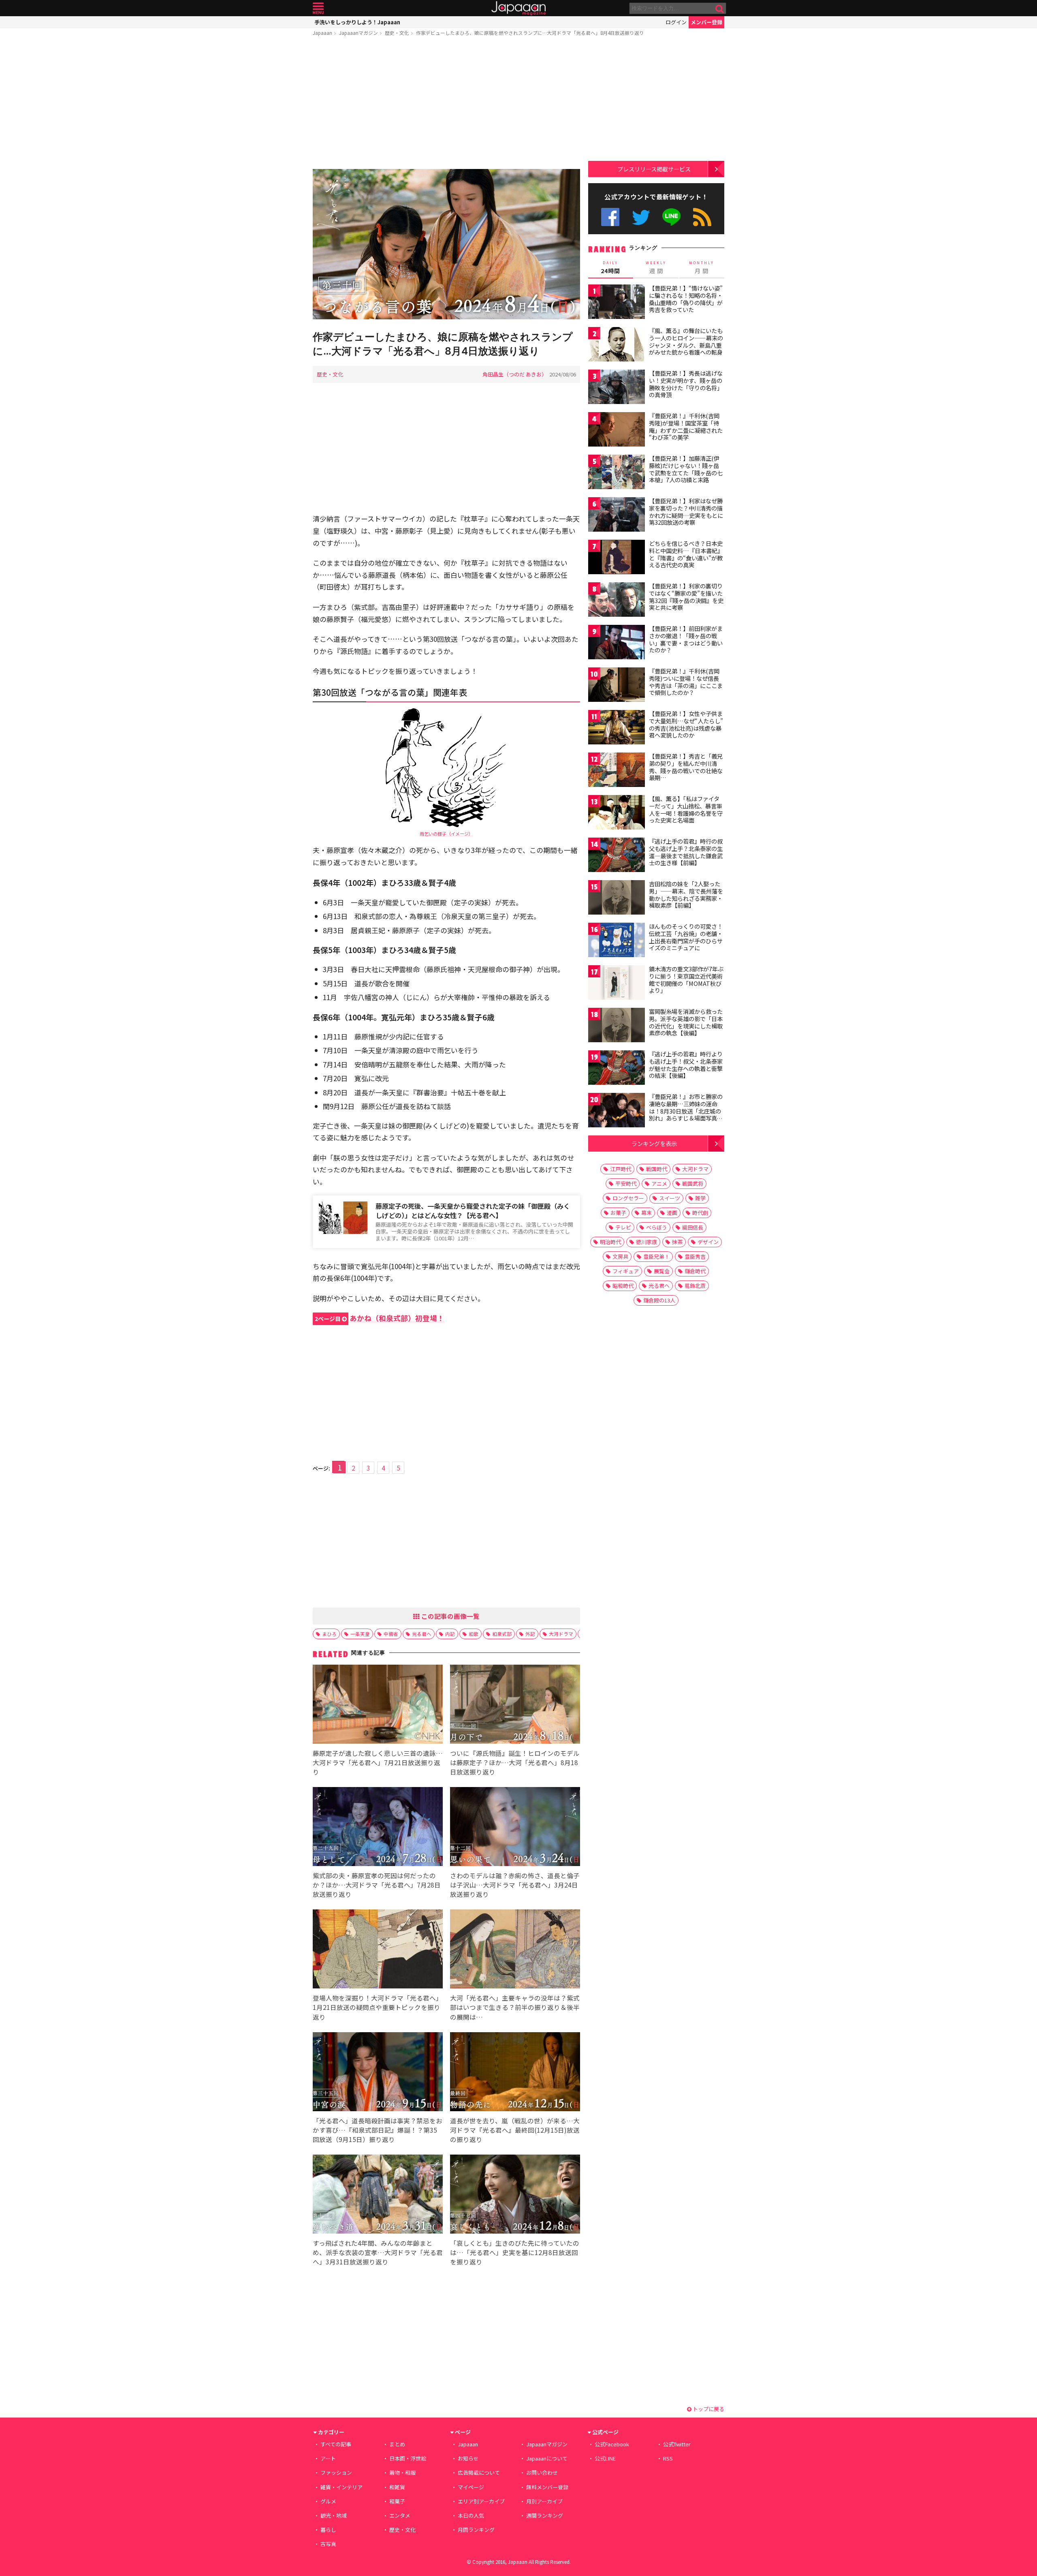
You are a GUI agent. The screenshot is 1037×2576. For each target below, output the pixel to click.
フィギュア (626, 1271)
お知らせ (468, 2458)
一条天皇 (360, 1634)
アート (328, 2458)
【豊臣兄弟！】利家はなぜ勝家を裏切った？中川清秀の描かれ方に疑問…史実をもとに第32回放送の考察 (686, 512)
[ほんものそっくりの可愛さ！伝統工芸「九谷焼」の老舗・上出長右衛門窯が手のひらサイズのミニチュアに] (617, 941)
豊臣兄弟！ (656, 1256)
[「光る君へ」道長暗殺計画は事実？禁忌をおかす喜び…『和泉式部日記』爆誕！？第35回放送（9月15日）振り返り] (378, 2073)
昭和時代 (623, 1286)
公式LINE (672, 217)
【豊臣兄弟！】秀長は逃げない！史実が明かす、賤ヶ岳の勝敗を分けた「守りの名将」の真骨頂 (686, 384)
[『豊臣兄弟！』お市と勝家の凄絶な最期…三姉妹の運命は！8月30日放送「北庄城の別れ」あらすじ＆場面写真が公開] (617, 1111)
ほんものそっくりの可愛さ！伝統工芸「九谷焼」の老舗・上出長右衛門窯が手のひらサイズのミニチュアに (686, 937)
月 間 (702, 267)
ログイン (676, 22)
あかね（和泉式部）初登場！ (380, 1318)
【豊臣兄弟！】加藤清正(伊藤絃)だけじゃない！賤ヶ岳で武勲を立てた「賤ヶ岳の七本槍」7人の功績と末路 (686, 469)
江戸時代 (621, 1169)
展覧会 (662, 1271)
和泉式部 (502, 1634)
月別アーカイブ (544, 2501)
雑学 (700, 1198)
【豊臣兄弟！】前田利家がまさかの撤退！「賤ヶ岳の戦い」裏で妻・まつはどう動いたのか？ (686, 639)
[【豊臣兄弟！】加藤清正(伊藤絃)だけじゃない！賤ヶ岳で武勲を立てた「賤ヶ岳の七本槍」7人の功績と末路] (617, 473)
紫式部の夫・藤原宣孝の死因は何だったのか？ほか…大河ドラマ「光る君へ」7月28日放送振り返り (377, 1885)
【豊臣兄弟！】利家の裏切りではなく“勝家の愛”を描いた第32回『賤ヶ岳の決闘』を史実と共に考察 (686, 597)
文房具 (620, 1256)
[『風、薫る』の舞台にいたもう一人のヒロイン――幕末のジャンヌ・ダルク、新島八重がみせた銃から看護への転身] (617, 345)
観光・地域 (334, 2515)
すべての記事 (336, 2444)
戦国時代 (657, 1169)
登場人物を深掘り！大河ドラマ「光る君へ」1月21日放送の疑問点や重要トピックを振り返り (378, 2007)
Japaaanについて (547, 2458)
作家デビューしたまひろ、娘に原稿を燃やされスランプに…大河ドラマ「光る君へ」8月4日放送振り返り (530, 33)
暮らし (328, 2530)
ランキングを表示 (654, 1143)
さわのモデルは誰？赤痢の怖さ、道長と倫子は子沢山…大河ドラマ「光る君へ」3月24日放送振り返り (515, 1885)
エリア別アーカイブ (481, 2501)
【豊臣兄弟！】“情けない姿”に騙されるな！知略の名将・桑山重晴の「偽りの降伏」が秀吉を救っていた (686, 299)
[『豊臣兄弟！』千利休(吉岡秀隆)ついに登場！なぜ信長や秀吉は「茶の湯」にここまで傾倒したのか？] (617, 686)
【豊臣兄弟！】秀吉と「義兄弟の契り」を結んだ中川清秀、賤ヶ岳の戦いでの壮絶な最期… (686, 767)
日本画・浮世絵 (408, 2458)
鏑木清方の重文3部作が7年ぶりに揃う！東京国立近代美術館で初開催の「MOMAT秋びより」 (686, 980)
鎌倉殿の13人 (659, 1300)
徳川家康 (647, 1242)
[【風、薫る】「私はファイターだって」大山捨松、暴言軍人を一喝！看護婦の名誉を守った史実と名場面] (617, 813)
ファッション (336, 2472)
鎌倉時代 (695, 1271)
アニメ (659, 1183)
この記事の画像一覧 (450, 1616)
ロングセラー (628, 1198)
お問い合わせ (542, 2472)
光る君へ (422, 1634)
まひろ (329, 1634)
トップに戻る (708, 2409)
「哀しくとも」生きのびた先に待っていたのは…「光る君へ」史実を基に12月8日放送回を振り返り (515, 2252)
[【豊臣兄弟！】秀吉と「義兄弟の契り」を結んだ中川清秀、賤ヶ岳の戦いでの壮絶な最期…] (617, 771)
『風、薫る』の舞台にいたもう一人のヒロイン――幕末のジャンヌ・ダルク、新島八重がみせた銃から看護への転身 (686, 341)
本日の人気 (471, 2515)
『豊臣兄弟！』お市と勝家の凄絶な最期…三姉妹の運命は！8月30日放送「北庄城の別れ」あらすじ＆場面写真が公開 (686, 1111)
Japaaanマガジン (358, 33)
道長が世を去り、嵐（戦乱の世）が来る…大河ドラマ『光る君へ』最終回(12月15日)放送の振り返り (515, 2130)
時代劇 (700, 1213)
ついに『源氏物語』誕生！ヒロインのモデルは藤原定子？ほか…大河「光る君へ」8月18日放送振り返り (515, 1762)
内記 (450, 1634)
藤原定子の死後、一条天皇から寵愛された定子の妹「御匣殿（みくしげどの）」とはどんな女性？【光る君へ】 (473, 1211)
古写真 (328, 2544)
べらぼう (657, 1227)
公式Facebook (610, 217)
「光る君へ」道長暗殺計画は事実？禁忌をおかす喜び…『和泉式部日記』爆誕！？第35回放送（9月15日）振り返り (378, 2130)
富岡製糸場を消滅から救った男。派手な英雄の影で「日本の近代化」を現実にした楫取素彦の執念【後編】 (686, 1022)
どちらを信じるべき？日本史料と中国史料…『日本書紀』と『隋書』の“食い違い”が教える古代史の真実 (686, 554)
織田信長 (693, 1227)
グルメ (328, 2501)
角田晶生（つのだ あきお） (515, 374)
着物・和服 (402, 2472)
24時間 (610, 267)
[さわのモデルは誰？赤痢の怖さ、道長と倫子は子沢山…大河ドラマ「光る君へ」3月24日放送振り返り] (515, 1828)
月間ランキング (476, 2530)
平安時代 (626, 1183)
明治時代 (610, 1242)
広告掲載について (479, 2472)
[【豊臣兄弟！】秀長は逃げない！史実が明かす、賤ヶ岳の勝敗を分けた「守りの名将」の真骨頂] (617, 388)
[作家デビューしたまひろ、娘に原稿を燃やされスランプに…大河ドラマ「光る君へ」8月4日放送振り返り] (446, 245)
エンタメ (400, 2515)
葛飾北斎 (695, 1286)
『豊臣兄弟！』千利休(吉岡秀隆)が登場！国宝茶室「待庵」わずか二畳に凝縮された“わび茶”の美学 (686, 426)
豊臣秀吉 (695, 1256)
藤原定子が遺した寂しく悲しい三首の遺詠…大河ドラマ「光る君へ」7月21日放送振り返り (378, 1762)
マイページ (471, 2487)
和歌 (474, 1634)
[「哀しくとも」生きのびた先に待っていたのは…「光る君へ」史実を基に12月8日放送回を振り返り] (515, 2195)
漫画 (672, 1213)
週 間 (656, 267)
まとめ (397, 2444)
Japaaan (518, 8)
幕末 (647, 1213)
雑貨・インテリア (341, 2487)
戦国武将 (693, 1183)
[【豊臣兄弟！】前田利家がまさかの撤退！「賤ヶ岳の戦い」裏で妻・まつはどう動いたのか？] (617, 643)
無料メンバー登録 (547, 2487)
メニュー (318, 8)
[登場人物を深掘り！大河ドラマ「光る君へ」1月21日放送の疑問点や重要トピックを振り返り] (378, 1950)
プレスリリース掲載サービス (654, 169)
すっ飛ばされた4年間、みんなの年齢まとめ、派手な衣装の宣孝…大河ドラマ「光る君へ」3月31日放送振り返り (378, 2252)
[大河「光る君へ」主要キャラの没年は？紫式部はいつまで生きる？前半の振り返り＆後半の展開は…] (515, 1950)
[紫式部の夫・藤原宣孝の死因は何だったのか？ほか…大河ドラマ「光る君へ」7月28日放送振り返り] (378, 1828)
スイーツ (670, 1198)
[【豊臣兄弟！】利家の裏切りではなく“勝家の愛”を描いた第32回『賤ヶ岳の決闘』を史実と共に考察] (617, 601)
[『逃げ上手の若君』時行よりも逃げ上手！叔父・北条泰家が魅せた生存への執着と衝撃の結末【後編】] (617, 1069)
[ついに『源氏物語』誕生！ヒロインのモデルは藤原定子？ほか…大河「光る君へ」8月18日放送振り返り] (515, 1705)
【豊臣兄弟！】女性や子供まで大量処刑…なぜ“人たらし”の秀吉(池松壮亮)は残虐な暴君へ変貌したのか (686, 724)
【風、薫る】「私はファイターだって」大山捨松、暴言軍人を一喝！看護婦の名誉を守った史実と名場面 (686, 809)
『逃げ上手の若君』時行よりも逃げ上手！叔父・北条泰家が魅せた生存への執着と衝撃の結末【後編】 (686, 1065)
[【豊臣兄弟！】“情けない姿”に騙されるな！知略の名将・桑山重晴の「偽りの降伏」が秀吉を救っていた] (617, 303)
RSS (702, 217)
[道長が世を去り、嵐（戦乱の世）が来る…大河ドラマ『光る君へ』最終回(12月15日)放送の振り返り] (515, 2073)
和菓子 (397, 2501)
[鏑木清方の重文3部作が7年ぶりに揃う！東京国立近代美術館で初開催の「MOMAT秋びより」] (617, 984)
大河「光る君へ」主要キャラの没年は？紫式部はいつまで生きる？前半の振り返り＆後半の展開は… (515, 2007)
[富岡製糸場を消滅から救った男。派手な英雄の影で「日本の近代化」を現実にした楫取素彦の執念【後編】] (617, 1026)
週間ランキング (545, 2515)
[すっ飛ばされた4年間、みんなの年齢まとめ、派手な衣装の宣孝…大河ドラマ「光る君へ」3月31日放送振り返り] (378, 2195)
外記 (530, 1634)
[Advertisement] (446, 104)
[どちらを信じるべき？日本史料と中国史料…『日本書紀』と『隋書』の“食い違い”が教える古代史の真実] (617, 558)
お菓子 (618, 1213)
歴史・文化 (397, 33)
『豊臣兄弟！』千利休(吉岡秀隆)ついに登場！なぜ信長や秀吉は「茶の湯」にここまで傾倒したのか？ (686, 682)
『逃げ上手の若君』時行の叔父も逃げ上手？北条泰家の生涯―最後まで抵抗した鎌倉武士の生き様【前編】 (686, 852)
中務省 (391, 1634)
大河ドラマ (561, 1634)
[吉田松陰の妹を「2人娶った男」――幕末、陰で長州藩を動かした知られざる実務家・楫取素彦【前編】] (617, 899)
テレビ (623, 1227)
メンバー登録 (706, 22)
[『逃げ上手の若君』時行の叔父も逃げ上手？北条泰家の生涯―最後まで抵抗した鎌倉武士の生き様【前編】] (617, 856)
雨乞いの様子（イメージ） (446, 834)
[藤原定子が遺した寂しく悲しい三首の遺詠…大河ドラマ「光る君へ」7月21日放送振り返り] (378, 1705)
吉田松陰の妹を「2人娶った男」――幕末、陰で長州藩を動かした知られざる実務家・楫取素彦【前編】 (686, 895)
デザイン (708, 1242)
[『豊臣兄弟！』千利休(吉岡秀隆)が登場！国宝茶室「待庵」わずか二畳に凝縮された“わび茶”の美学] (617, 431)
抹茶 (677, 1242)
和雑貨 (397, 2487)
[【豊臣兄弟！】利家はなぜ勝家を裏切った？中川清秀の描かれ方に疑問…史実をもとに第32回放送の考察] (617, 516)
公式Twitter (641, 217)
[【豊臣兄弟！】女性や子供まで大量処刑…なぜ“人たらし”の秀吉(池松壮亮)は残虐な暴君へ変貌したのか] (617, 728)
